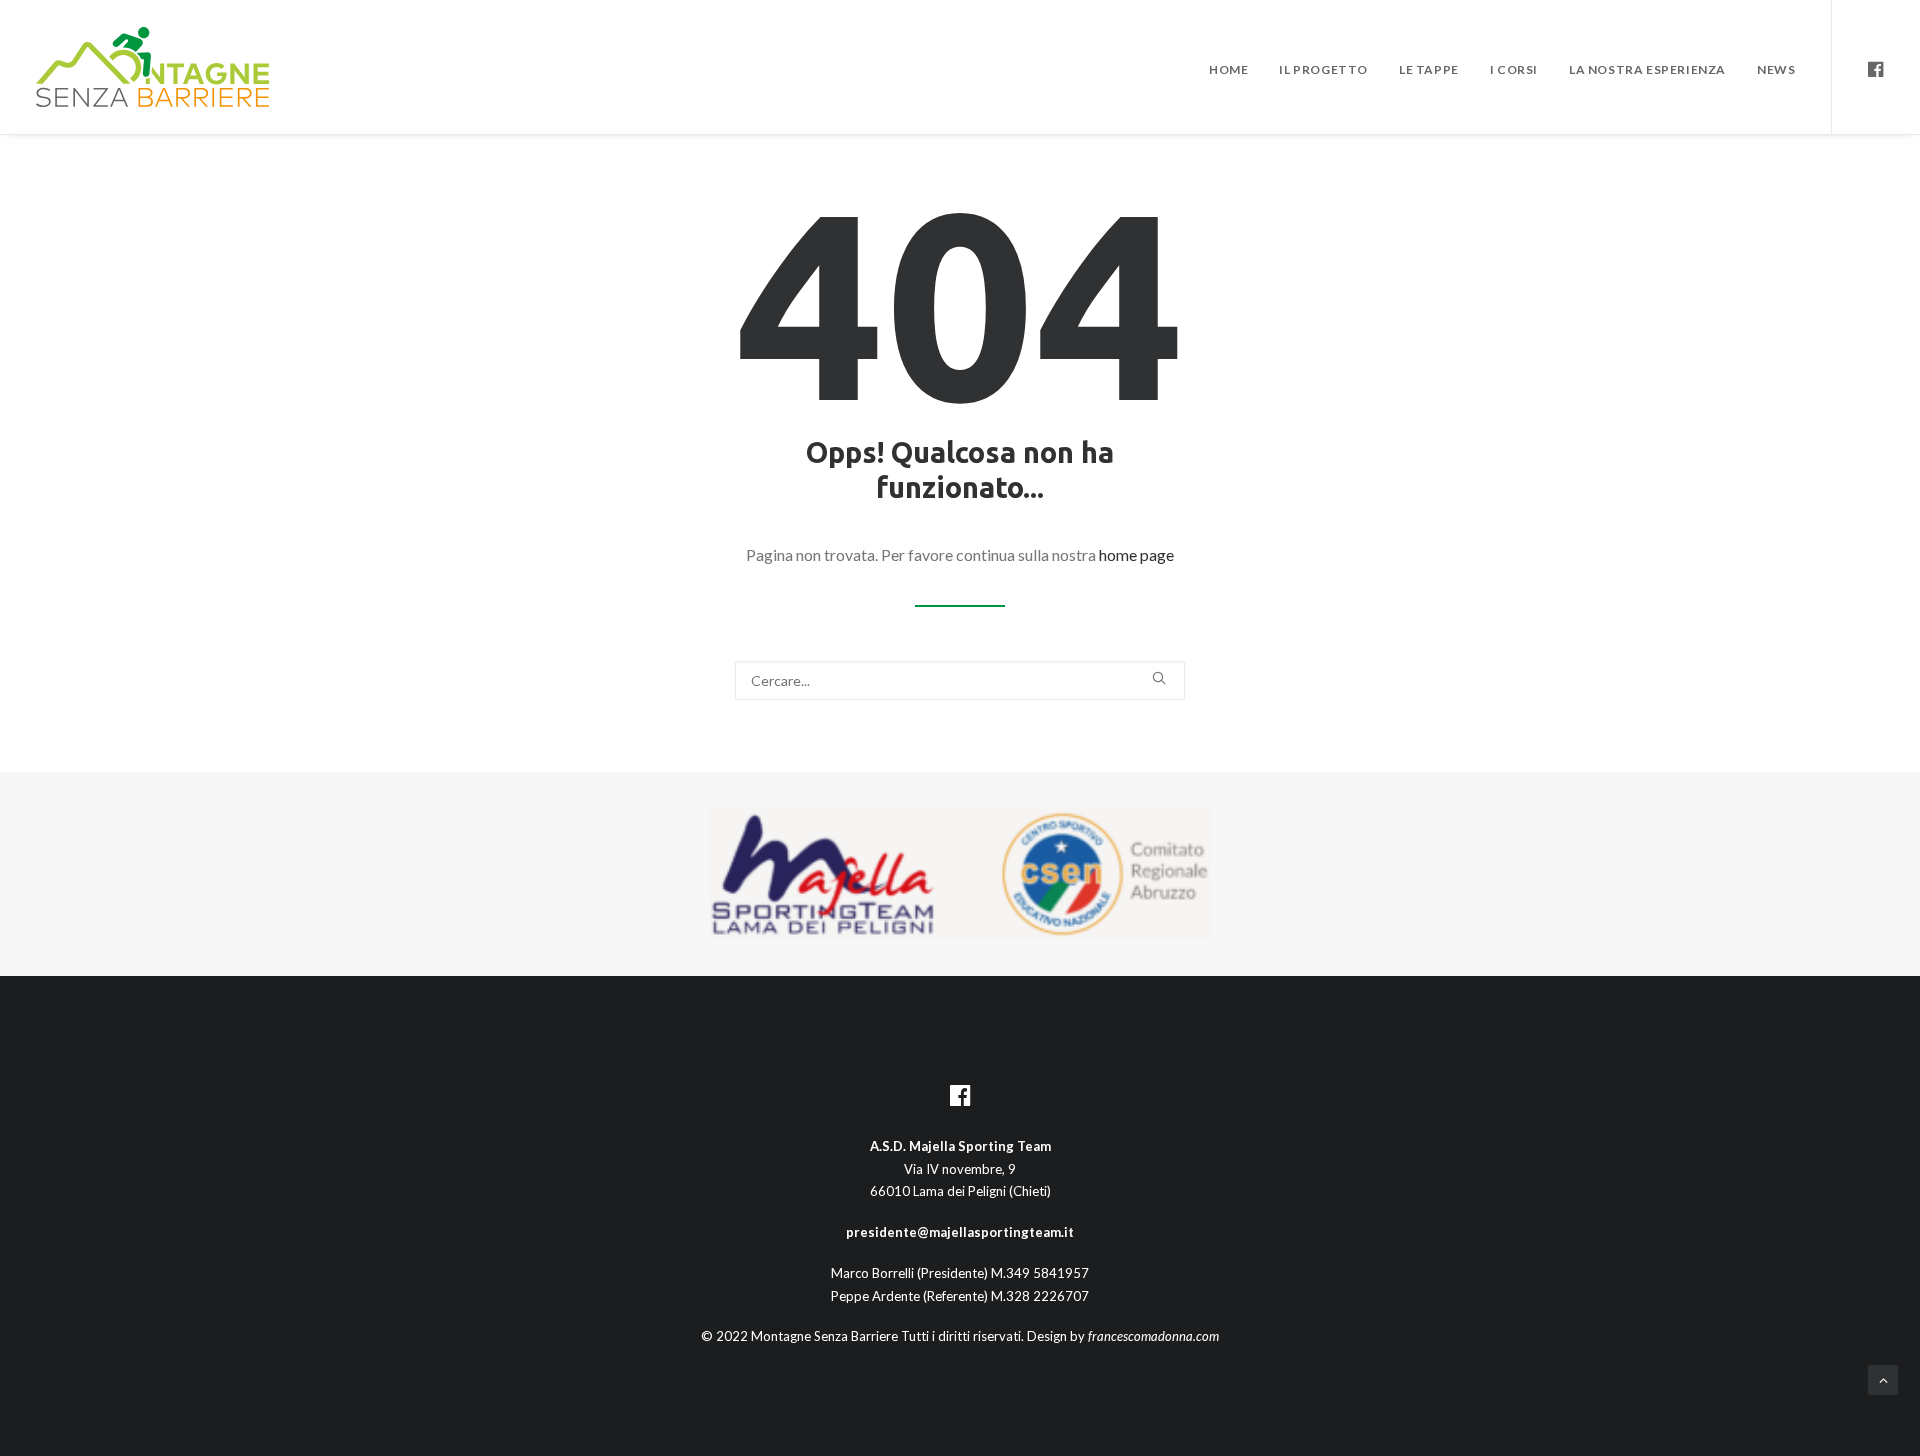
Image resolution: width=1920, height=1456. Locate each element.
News (1776, 69)
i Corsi (1514, 69)
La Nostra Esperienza (1647, 69)
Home (1228, 69)
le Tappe (1429, 69)
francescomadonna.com (1153, 1336)
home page (1136, 554)
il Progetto (1323, 69)
